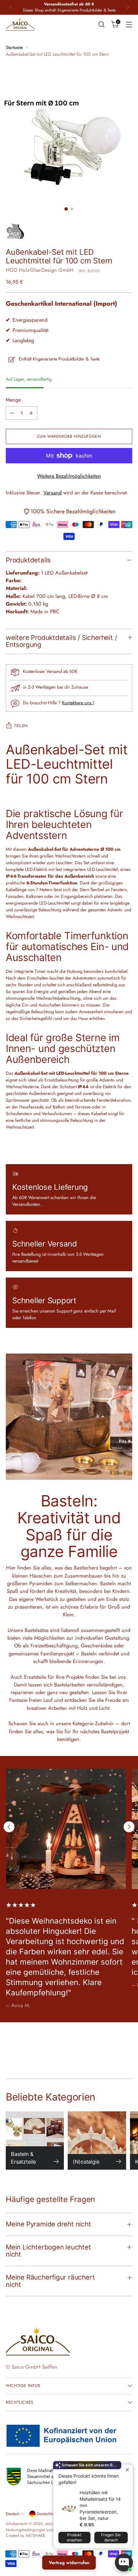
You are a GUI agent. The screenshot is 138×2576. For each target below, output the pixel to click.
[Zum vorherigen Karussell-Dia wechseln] (9, 1827)
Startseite (14, 47)
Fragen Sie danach (111, 2537)
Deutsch (13, 2514)
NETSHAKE (35, 2536)
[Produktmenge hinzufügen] (31, 413)
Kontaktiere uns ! (78, 703)
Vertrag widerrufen (69, 2563)
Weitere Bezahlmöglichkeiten (69, 476)
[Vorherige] (11, 7)
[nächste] (128, 7)
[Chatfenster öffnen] (124, 2563)
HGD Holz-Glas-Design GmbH (40, 270)
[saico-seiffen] (20, 24)
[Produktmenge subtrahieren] (12, 413)
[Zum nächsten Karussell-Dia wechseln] (129, 1827)
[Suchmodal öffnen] (101, 24)
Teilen (21, 726)
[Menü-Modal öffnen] (129, 24)
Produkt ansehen (74, 2537)
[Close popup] (127, 2470)
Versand (52, 493)
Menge (13, 400)
